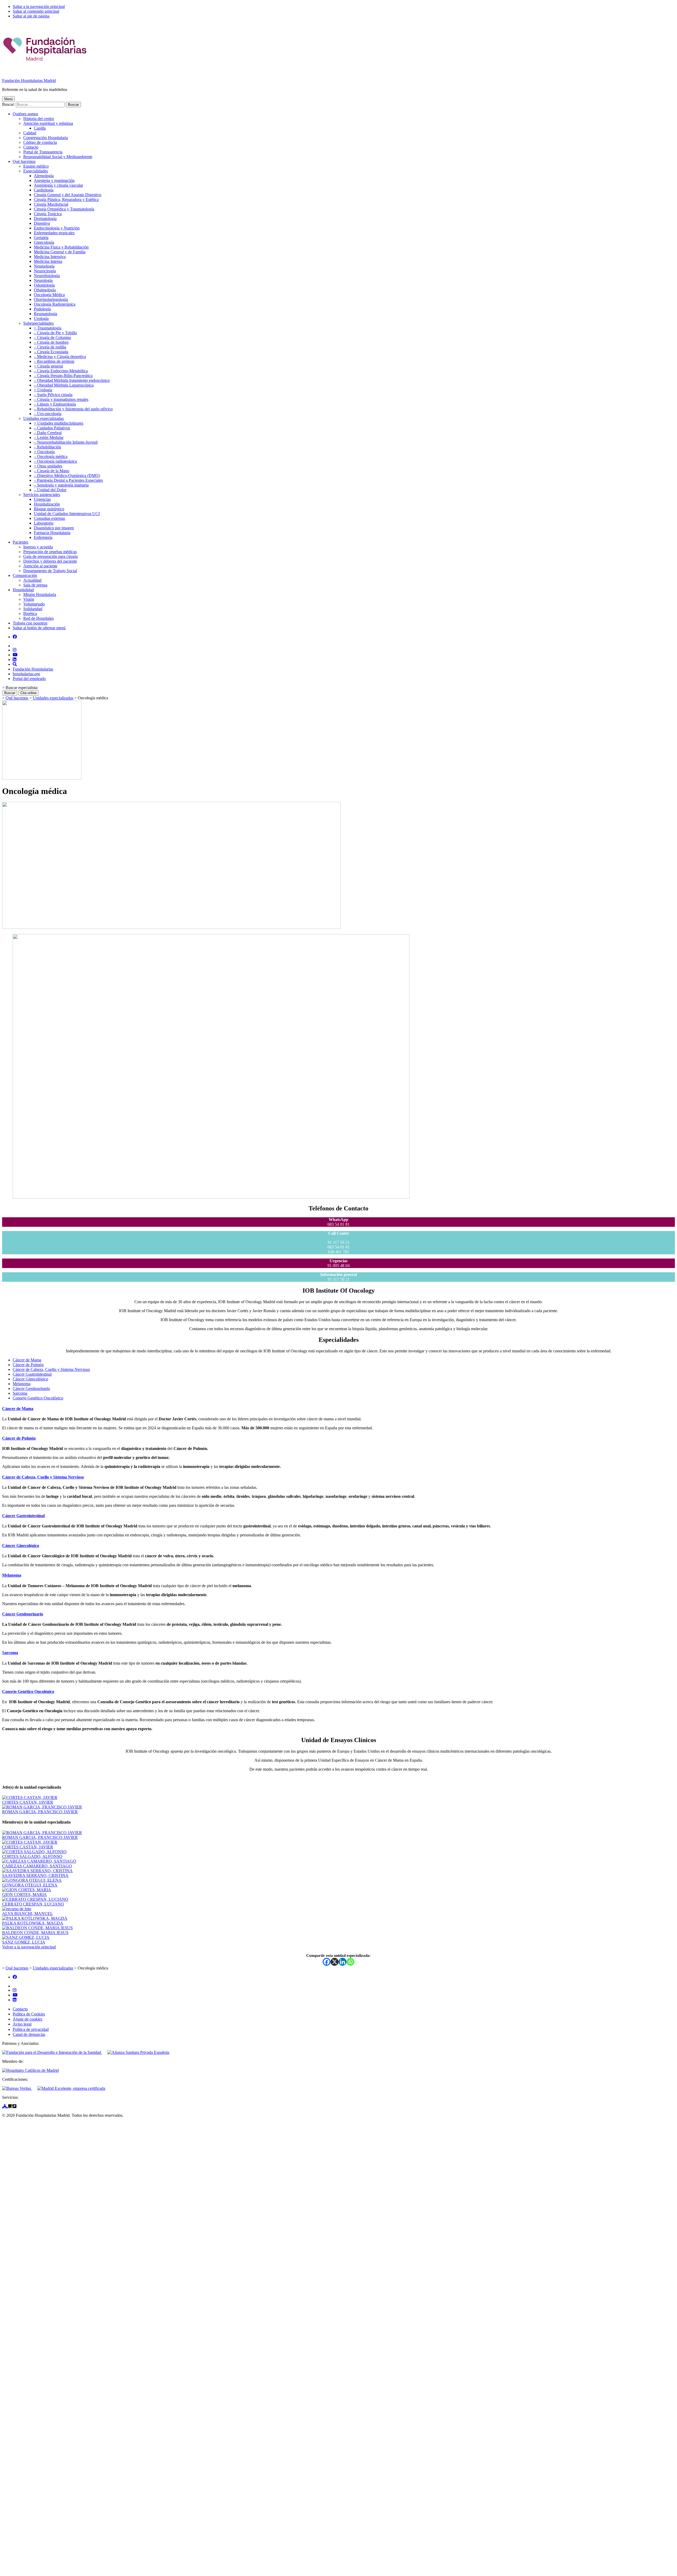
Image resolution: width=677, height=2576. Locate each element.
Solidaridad (33, 609)
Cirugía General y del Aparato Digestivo (68, 195)
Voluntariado (34, 604)
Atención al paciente (40, 566)
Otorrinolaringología (51, 299)
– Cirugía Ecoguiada (51, 352)
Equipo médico (36, 166)
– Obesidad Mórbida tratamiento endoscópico (72, 380)
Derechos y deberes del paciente (50, 561)
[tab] (27, 1360)
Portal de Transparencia (43, 152)
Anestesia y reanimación (54, 180)
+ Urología (43, 390)
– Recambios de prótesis (54, 361)
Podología (42, 309)
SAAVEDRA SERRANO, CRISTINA (35, 1875)
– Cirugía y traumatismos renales (61, 399)
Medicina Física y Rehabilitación (61, 247)
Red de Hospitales (38, 618)
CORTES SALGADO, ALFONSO (32, 1856)
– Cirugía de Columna (52, 338)
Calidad (30, 133)
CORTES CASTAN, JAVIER (28, 1802)
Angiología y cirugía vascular (58, 185)
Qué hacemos (24, 161)
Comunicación (25, 575)
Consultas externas (49, 518)
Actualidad (32, 580)
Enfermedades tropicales (54, 233)
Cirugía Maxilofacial (51, 204)
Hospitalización (47, 504)
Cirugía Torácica (48, 214)
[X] (335, 1962)
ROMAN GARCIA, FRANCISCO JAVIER (40, 1812)
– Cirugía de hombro (51, 342)
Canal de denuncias (29, 2034)
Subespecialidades (38, 323)
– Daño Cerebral (48, 433)
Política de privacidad (31, 2029)
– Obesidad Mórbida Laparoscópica (64, 385)
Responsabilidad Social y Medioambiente (58, 157)
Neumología (44, 266)
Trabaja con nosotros (30, 623)
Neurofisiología (47, 276)
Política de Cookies (29, 2014)
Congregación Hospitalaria (46, 138)
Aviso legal (22, 2024)
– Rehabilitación (47, 447)
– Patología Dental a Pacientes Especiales (68, 480)
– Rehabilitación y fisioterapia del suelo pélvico (73, 409)
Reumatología (45, 314)
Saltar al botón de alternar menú (39, 628)
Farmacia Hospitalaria (52, 533)
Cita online (28, 693)
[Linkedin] (342, 1962)
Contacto (31, 147)
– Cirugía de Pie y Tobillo (55, 333)
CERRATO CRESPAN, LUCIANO (33, 1904)
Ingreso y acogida (38, 547)
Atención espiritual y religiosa (48, 123)
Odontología (44, 285)
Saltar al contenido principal (36, 11)
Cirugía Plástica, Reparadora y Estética (66, 199)
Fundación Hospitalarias (33, 669)
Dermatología (45, 219)
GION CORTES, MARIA (24, 1895)
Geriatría (41, 238)
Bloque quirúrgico (49, 509)
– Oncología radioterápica (55, 461)
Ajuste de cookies (28, 2019)
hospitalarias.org (26, 674)
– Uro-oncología (48, 414)
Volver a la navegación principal (29, 1947)
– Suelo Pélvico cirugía (53, 395)
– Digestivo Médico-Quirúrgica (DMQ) (67, 476)
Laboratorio (44, 523)
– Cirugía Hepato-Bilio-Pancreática (63, 376)
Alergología (44, 176)
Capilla (40, 128)
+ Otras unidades (48, 466)
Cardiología (44, 190)
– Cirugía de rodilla (50, 347)
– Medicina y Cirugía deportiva (60, 357)
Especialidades (36, 171)
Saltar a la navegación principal (39, 6)
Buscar (10, 693)
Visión (29, 599)
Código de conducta (40, 142)
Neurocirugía (45, 271)
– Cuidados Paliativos (52, 428)
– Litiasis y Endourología (55, 404)
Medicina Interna (48, 261)
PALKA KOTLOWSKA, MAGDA (33, 1923)
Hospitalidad (23, 590)
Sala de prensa (35, 585)
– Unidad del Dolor (50, 490)
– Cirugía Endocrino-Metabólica (61, 371)
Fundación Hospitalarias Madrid (29, 81)
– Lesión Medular (49, 437)
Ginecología (44, 242)
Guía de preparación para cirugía (51, 556)
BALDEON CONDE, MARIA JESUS (35, 1933)
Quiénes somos (25, 114)
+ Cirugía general (48, 366)
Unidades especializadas (44, 418)
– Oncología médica (51, 456)
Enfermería (43, 537)
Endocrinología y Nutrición (57, 228)
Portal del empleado (29, 679)
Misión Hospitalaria (40, 594)
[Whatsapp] (350, 1962)
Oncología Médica (49, 295)
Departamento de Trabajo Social (50, 571)
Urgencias (42, 499)
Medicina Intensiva (50, 257)
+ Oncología (44, 452)
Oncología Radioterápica (55, 304)
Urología (41, 318)
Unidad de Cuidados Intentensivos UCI (67, 514)
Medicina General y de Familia (60, 252)
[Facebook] (327, 1962)
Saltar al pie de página (31, 16)
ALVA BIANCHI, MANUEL (28, 1914)
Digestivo (42, 223)
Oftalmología (45, 290)
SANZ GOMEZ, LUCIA (24, 1942)
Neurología (43, 280)
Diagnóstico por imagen (54, 528)
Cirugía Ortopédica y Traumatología (64, 209)
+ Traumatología (48, 328)
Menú (8, 99)
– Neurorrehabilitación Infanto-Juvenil (66, 442)
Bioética (30, 614)
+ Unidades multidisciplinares (59, 423)
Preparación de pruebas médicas (50, 552)
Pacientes (20, 542)
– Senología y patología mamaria (61, 485)
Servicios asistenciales (42, 495)
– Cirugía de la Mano (52, 471)
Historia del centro (39, 119)
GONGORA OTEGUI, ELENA (30, 1885)
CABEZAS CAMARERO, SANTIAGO (37, 1866)
